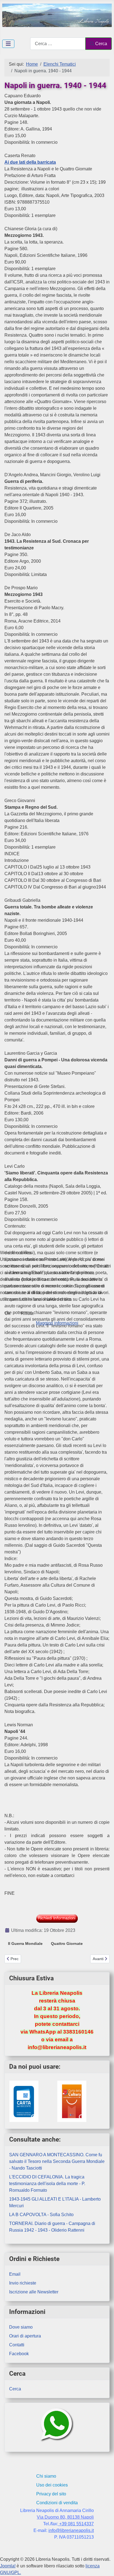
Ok (7, 1313)
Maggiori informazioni (57, 1323)
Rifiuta (27, 1313)
